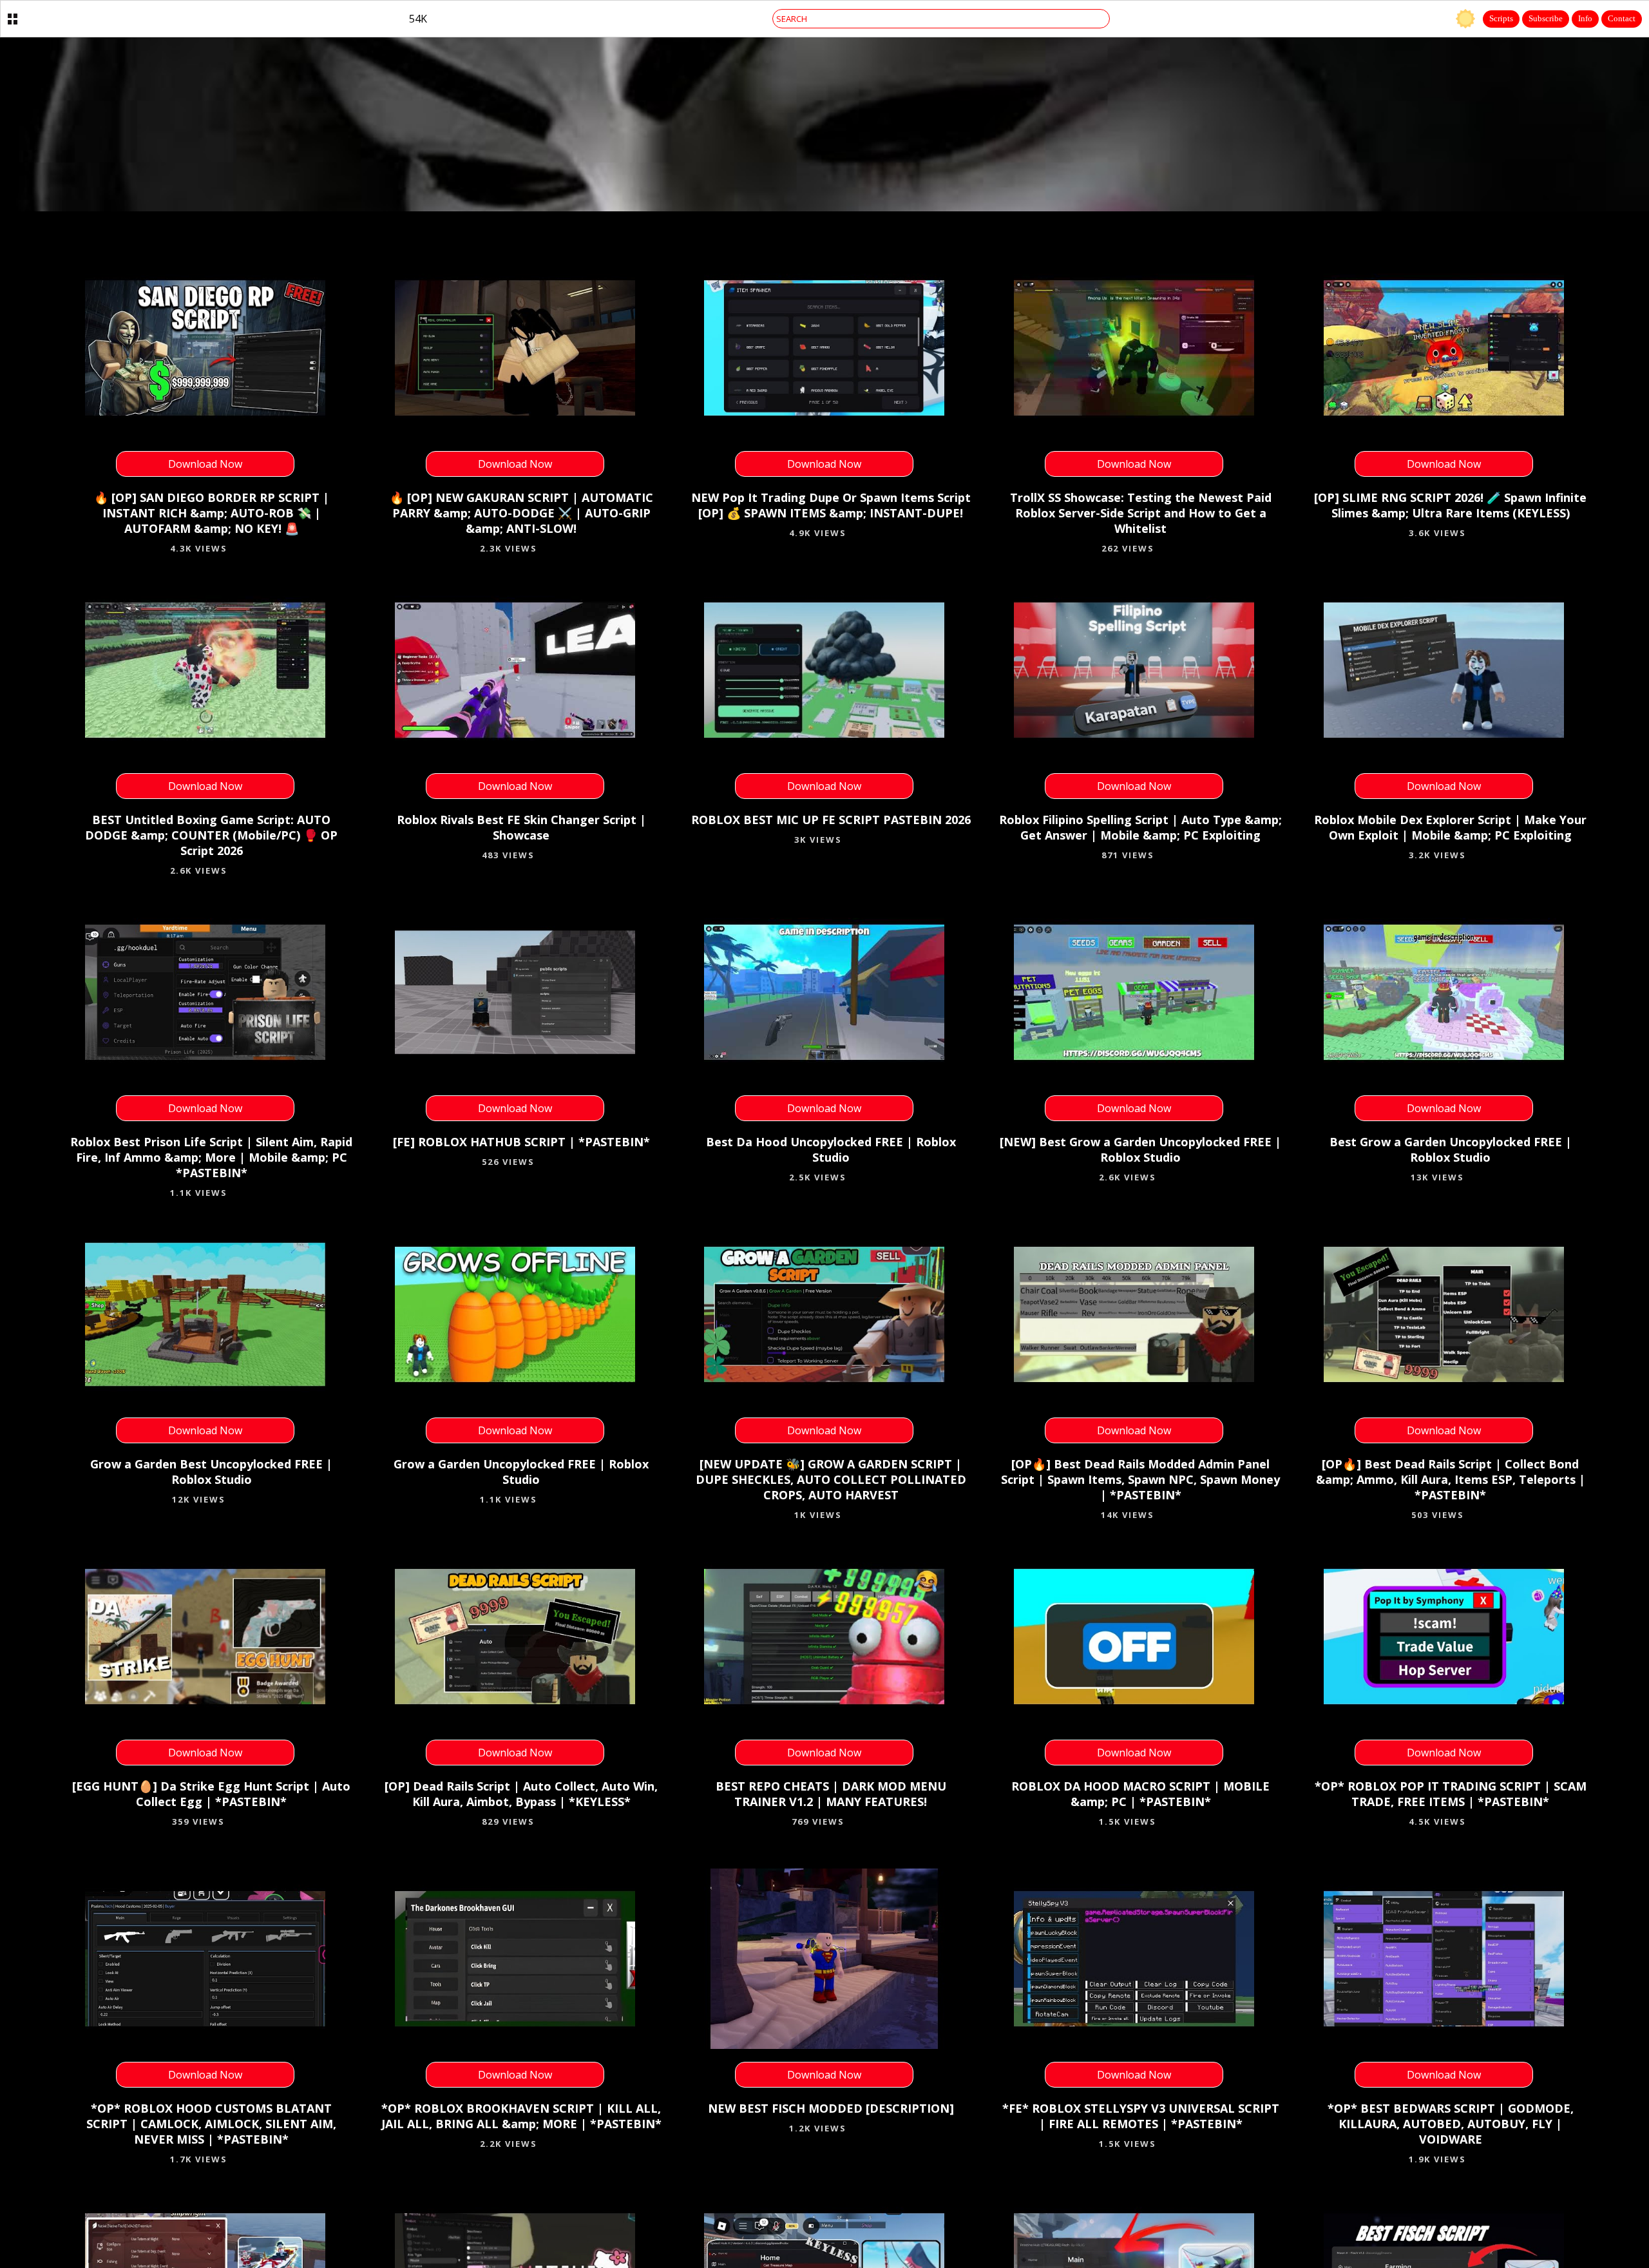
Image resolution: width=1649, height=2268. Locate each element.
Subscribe (1546, 18)
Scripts (1501, 18)
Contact (1622, 18)
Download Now (205, 464)
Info (1585, 18)
